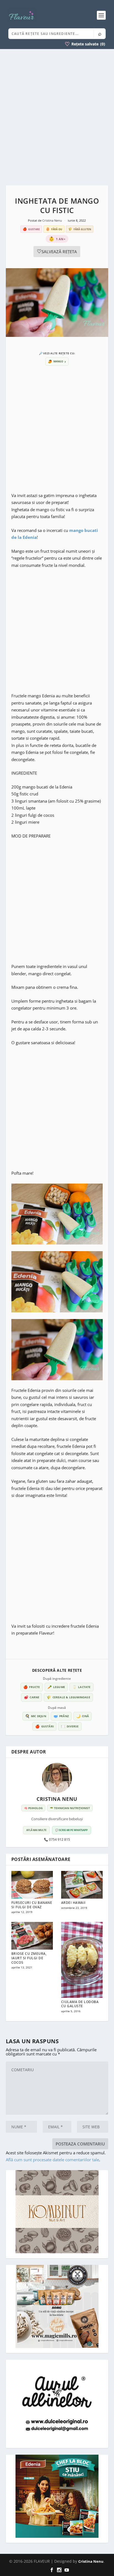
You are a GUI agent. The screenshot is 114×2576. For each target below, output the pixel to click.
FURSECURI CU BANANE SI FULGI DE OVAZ (32, 1905)
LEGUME (56, 1687)
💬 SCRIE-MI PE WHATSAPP (72, 1830)
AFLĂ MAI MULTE (36, 1830)
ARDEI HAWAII (73, 1903)
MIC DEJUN (36, 1716)
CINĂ (82, 1716)
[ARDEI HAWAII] (82, 1885)
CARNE (32, 1697)
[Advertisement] (57, 117)
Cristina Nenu (53, 220)
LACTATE (81, 1687)
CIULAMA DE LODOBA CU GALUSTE (80, 2004)
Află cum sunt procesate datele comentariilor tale (52, 2160)
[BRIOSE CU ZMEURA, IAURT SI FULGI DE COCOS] (32, 1936)
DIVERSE (70, 1726)
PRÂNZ (61, 1716)
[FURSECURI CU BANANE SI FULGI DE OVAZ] (32, 1885)
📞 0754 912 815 (57, 1840)
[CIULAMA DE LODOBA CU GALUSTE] (82, 1960)
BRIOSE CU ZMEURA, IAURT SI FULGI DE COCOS (29, 1958)
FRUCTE (32, 1687)
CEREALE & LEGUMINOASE (68, 1697)
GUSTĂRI (44, 1726)
